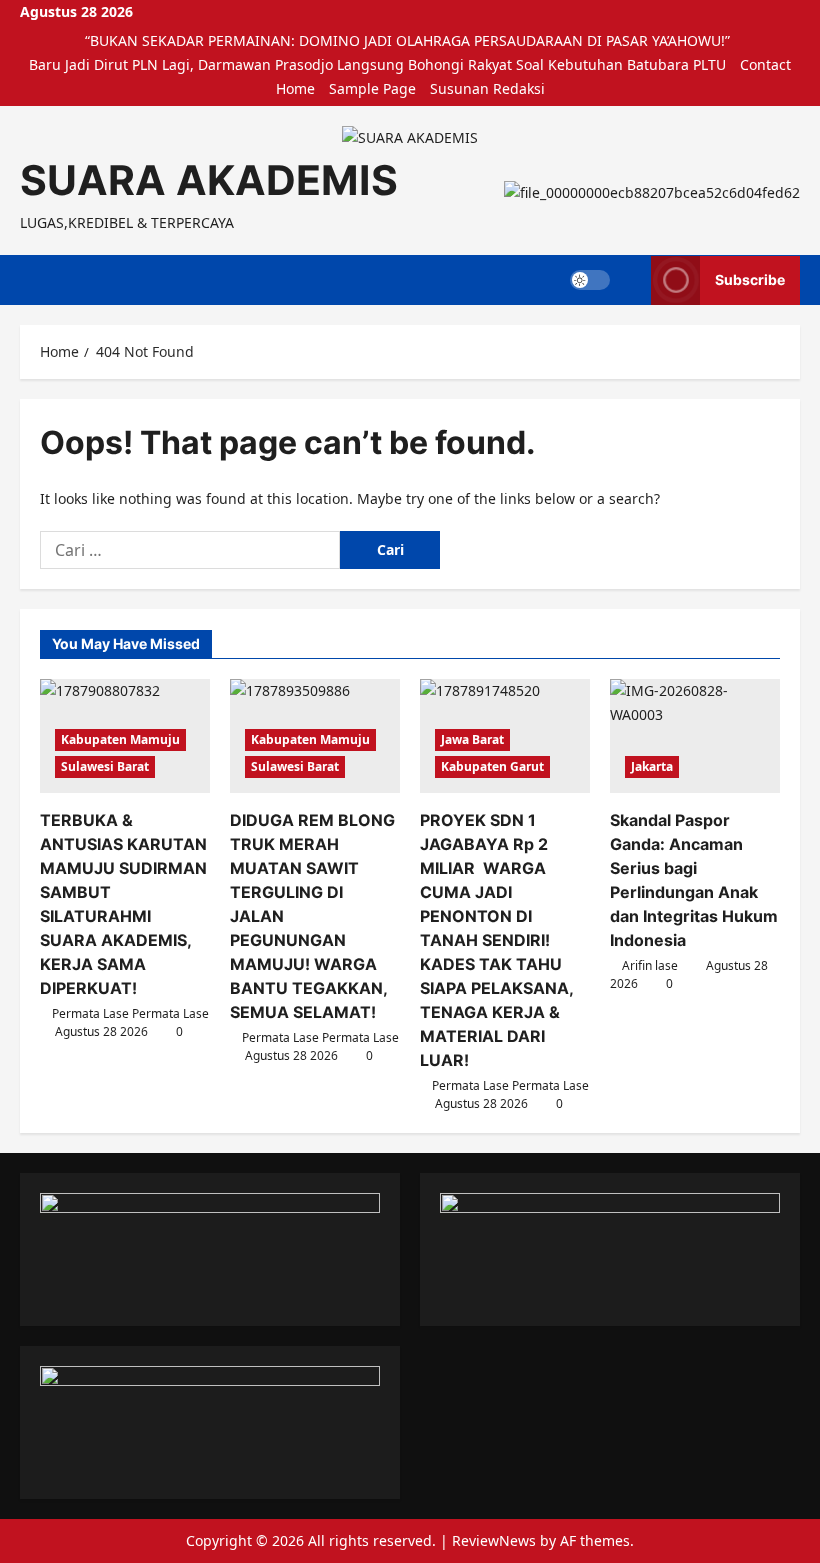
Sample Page (372, 88)
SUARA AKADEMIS (209, 180)
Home (295, 88)
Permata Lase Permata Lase (130, 1013)
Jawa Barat (472, 739)
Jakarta (652, 766)
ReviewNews (494, 1540)
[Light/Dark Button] (590, 280)
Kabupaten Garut (492, 766)
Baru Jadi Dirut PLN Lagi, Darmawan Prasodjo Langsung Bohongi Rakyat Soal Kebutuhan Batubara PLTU (377, 64)
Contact (765, 64)
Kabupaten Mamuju (120, 739)
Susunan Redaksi (487, 88)
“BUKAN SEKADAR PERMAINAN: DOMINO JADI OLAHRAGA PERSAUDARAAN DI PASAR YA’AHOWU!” (407, 40)
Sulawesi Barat (105, 766)
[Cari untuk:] (190, 550)
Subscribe (750, 279)
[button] (630, 280)
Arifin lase (650, 965)
